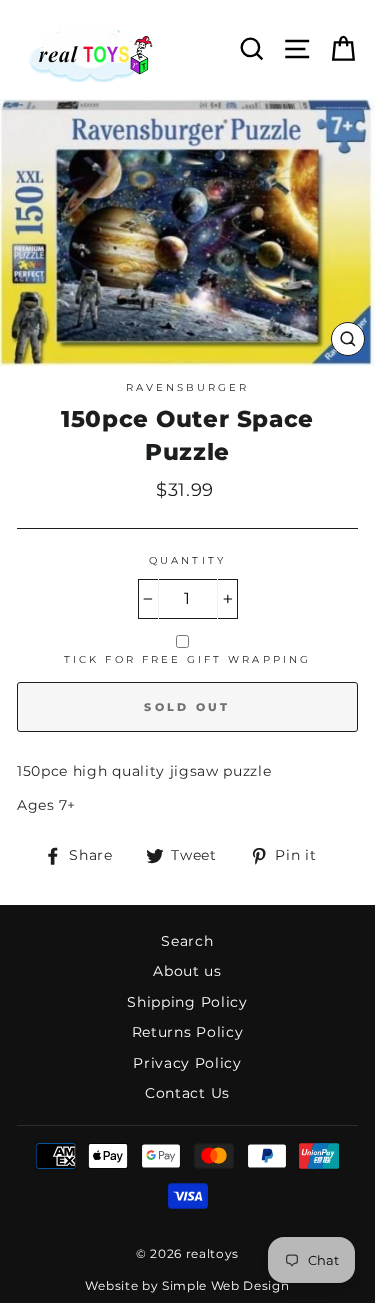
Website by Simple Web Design (187, 1285)
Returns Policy (188, 1032)
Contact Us (187, 1093)
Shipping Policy (187, 1002)
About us (187, 971)
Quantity (187, 560)
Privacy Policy (187, 1063)
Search (187, 941)
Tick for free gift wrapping (187, 659)
